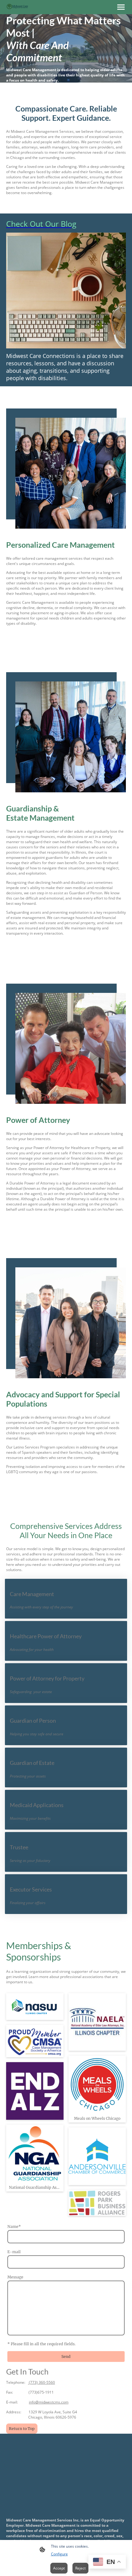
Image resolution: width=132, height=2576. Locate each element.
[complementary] (107, 2562)
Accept (59, 2568)
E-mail (14, 2252)
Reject (80, 2568)
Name (14, 2227)
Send (66, 2357)
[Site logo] (17, 6)
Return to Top (22, 2429)
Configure (59, 2554)
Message (15, 2277)
